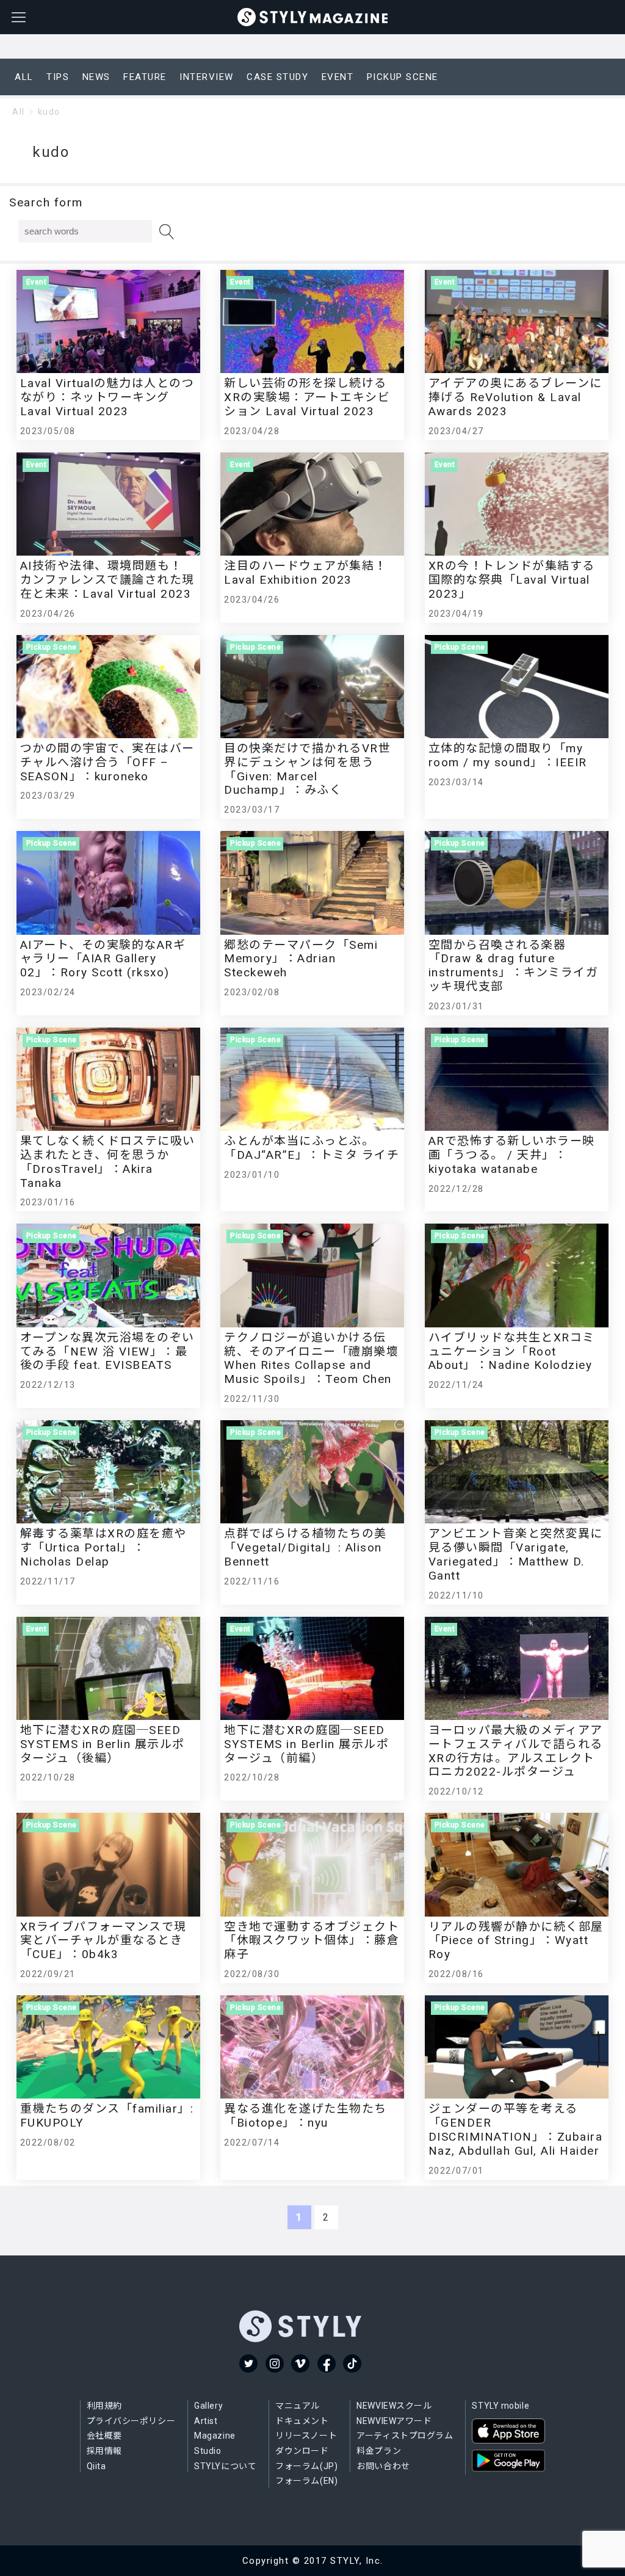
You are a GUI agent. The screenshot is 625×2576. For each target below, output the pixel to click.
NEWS (96, 77)
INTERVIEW (207, 77)
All (19, 112)
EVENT (338, 77)
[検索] (167, 232)
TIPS (58, 77)
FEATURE (145, 77)
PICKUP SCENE (403, 77)
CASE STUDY (277, 77)
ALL (24, 77)
